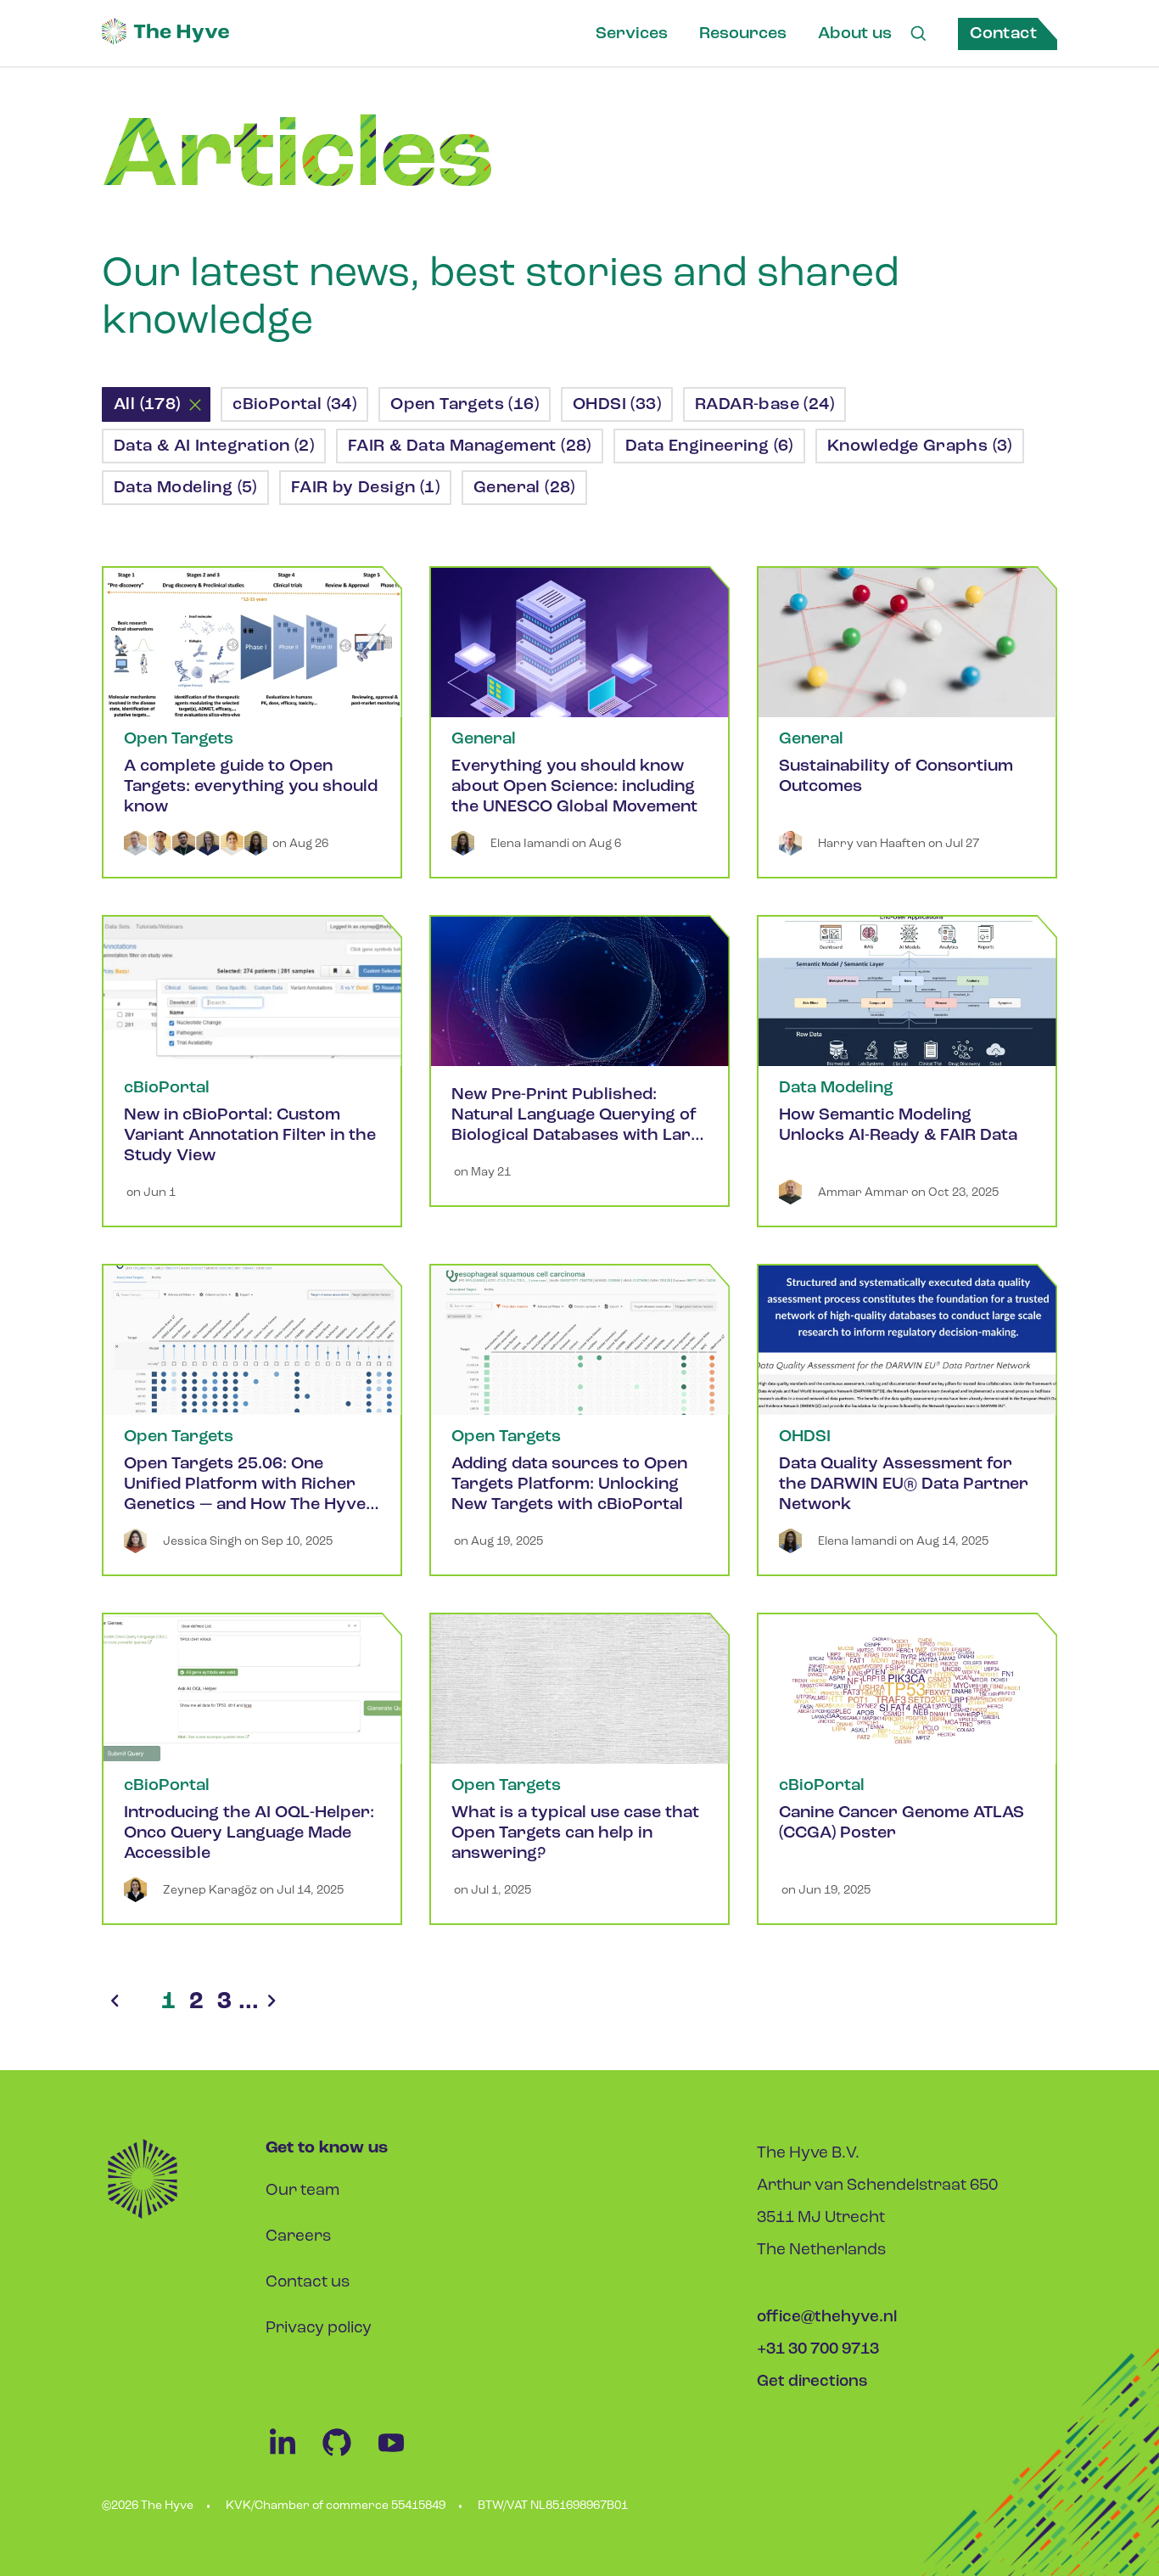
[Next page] (272, 2002)
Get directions (812, 2382)
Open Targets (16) (465, 405)
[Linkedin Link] (293, 2456)
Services (632, 34)
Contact (1003, 34)
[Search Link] (918, 34)
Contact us (308, 2283)
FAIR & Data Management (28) (470, 446)
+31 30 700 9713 (818, 2350)
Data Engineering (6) (709, 446)
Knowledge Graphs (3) (920, 446)
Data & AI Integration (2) (214, 446)
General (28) (524, 488)
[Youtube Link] (400, 2456)
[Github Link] (347, 2456)
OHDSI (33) (617, 405)
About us (855, 34)
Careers (298, 2237)
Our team (302, 2191)
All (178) (147, 405)
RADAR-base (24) (764, 405)
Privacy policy (319, 2329)
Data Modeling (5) (185, 488)
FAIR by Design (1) (365, 488)
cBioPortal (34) (294, 405)
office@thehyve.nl (827, 2318)
